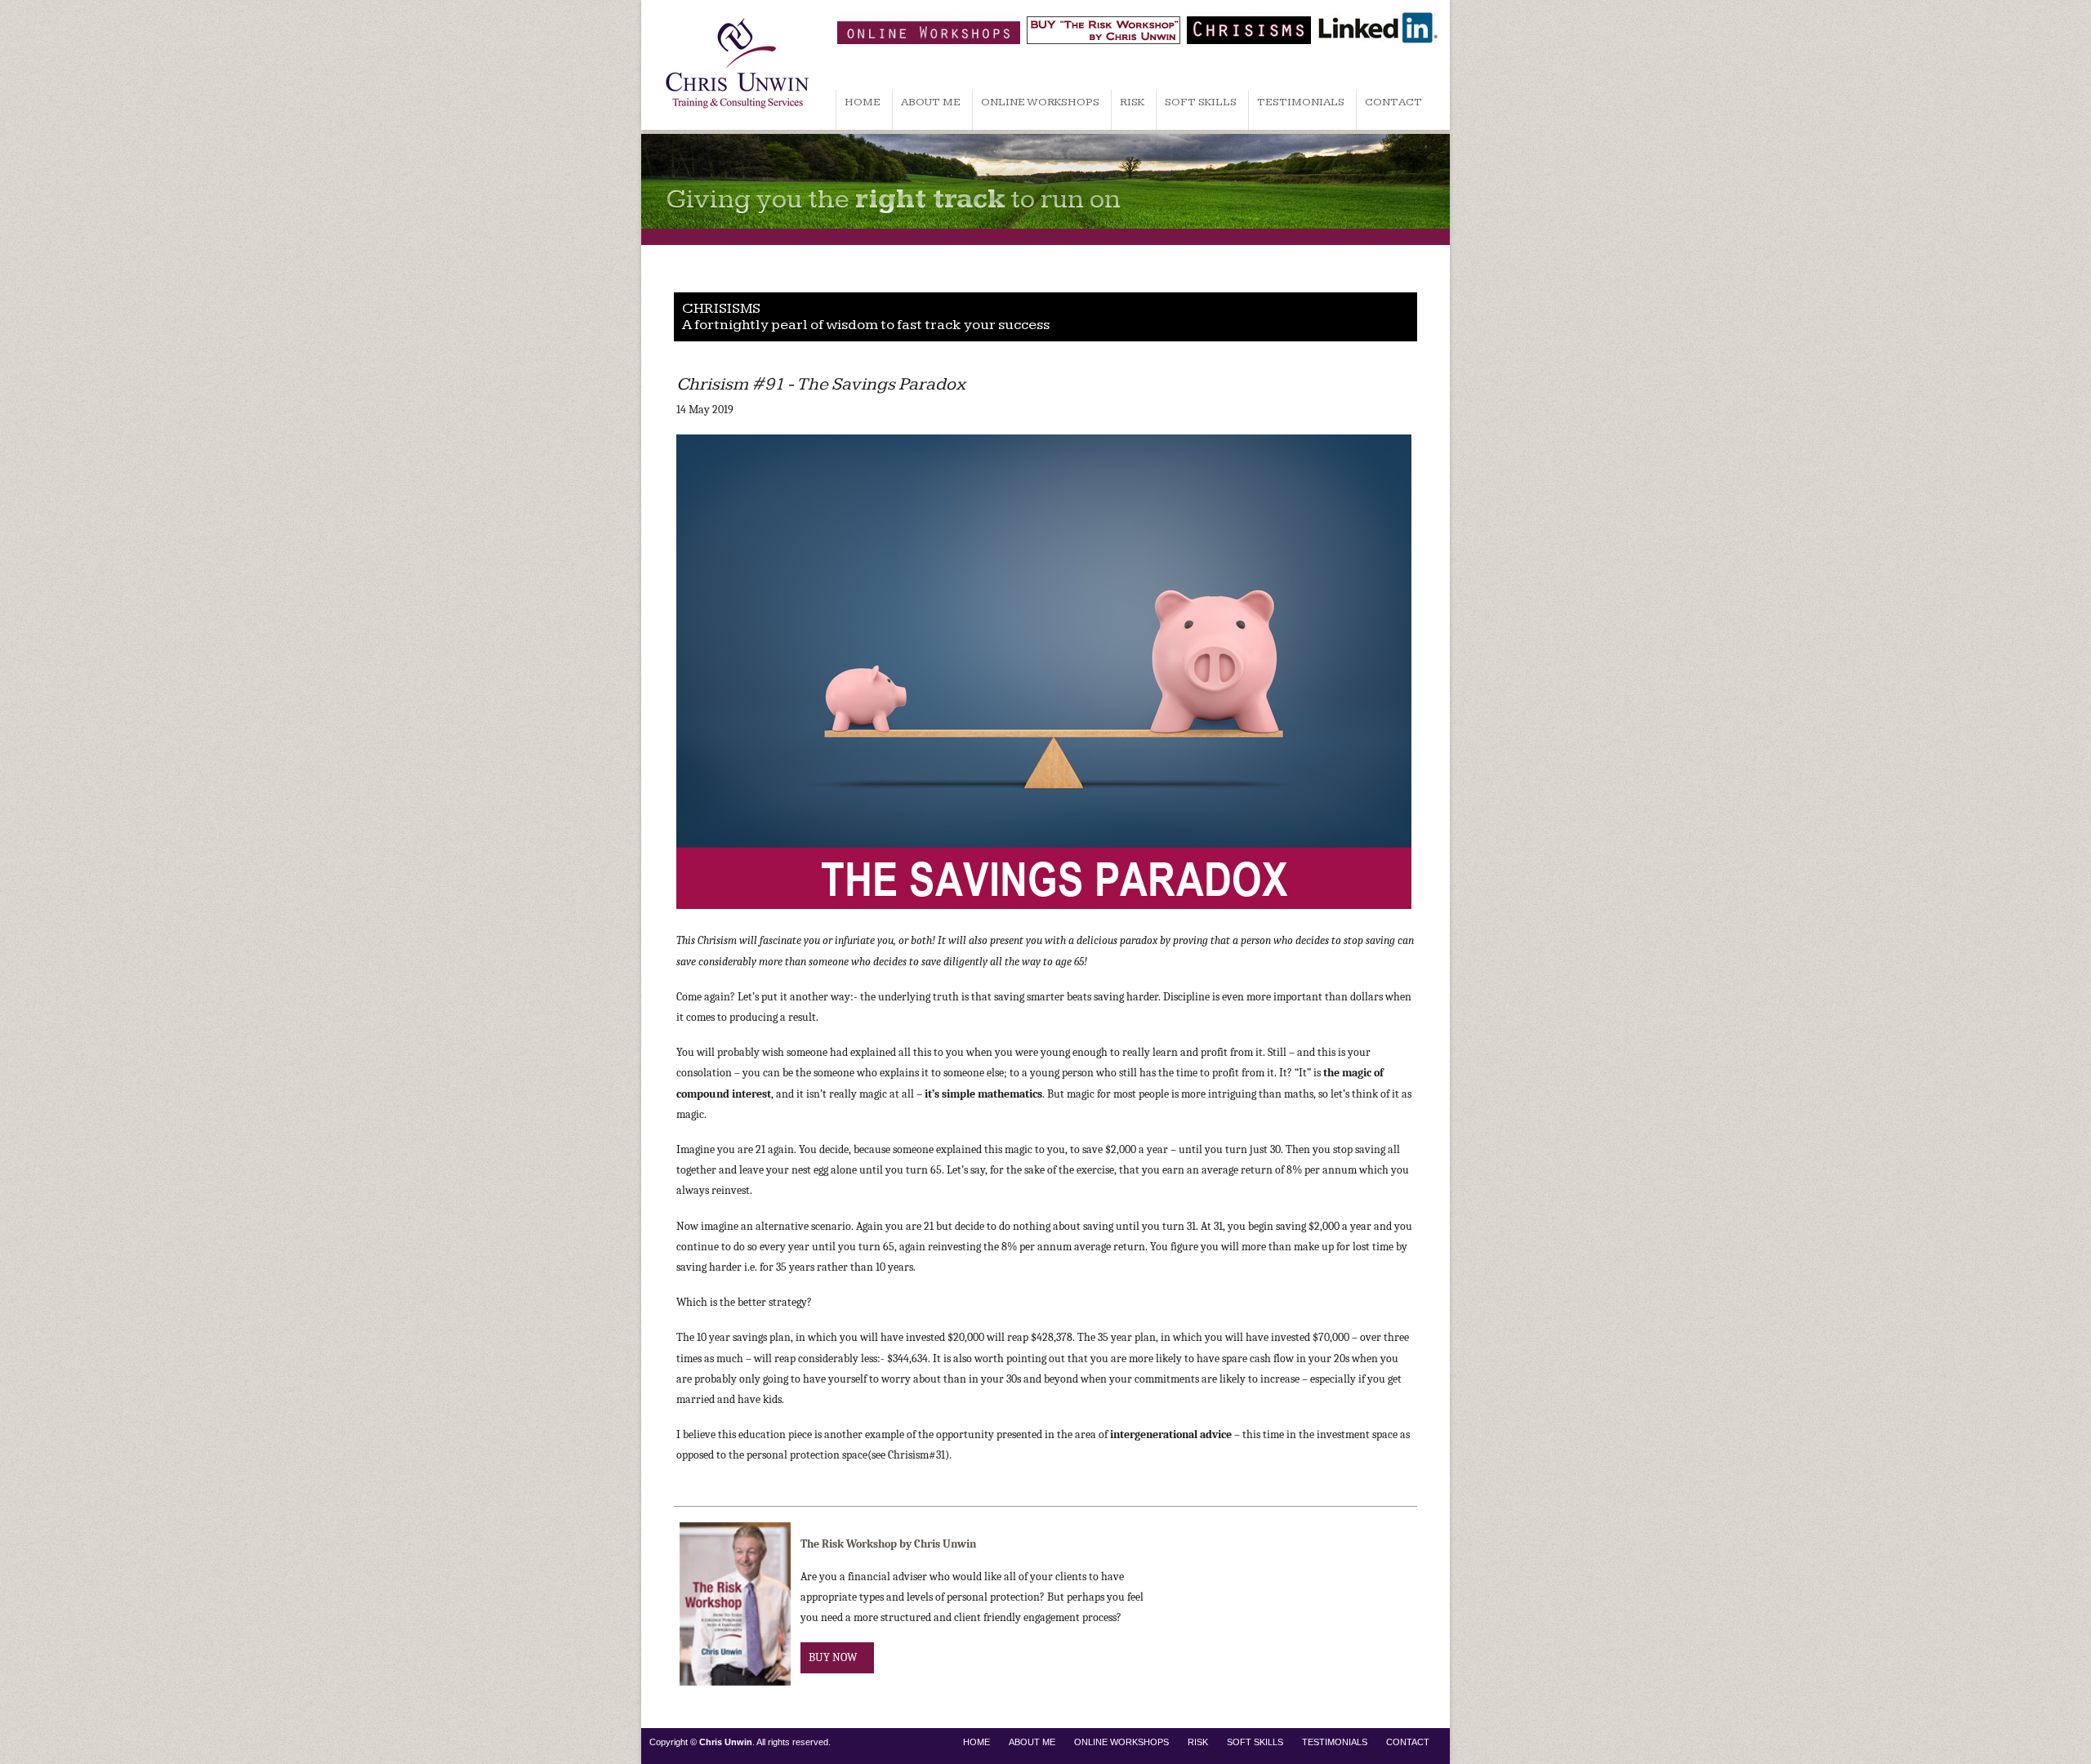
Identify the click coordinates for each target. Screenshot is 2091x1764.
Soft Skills (1201, 102)
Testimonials (1301, 102)
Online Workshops (1040, 102)
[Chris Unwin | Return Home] (737, 126)
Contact (1393, 102)
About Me (931, 102)
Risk (1132, 102)
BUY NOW (833, 1657)
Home (863, 102)
